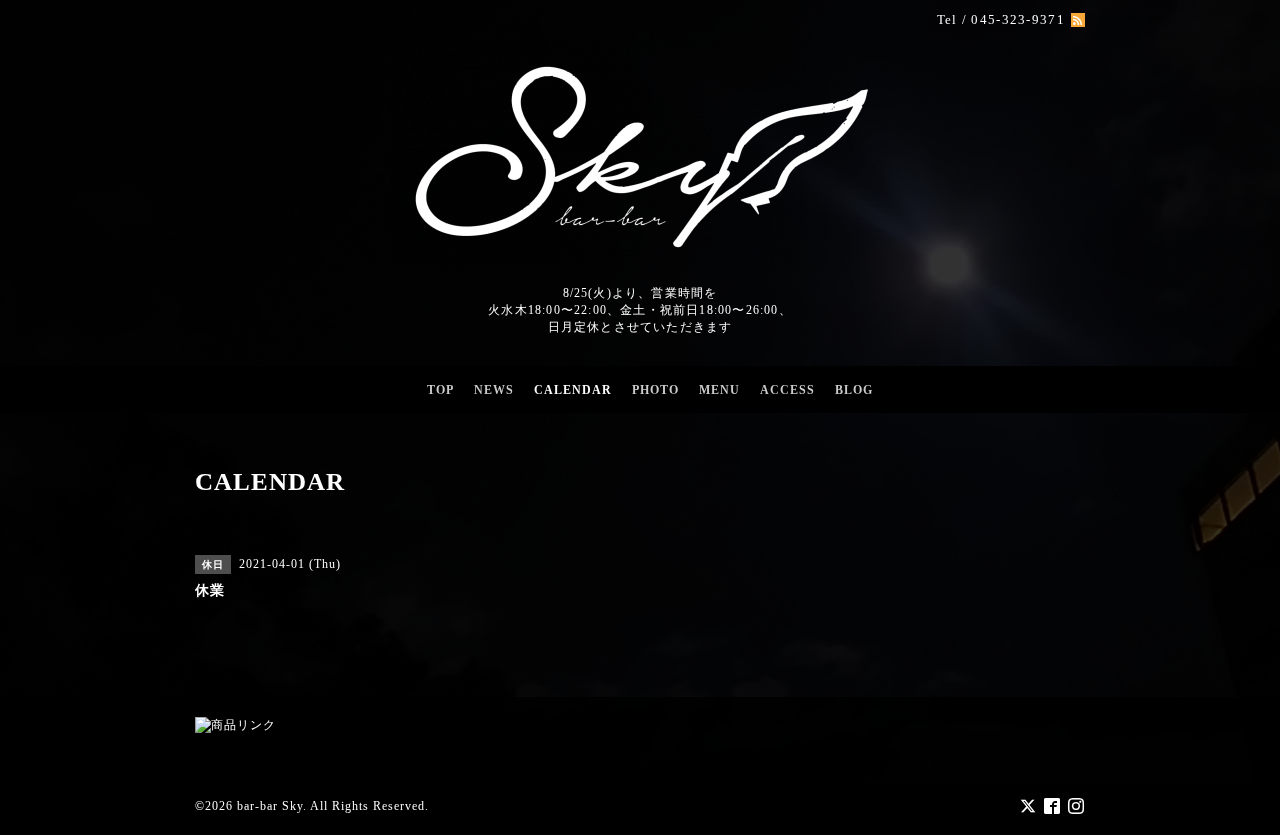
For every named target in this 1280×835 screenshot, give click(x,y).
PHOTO (655, 390)
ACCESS (787, 390)
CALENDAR (573, 390)
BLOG (854, 390)
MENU (719, 390)
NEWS (494, 390)
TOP (440, 390)
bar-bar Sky (270, 806)
